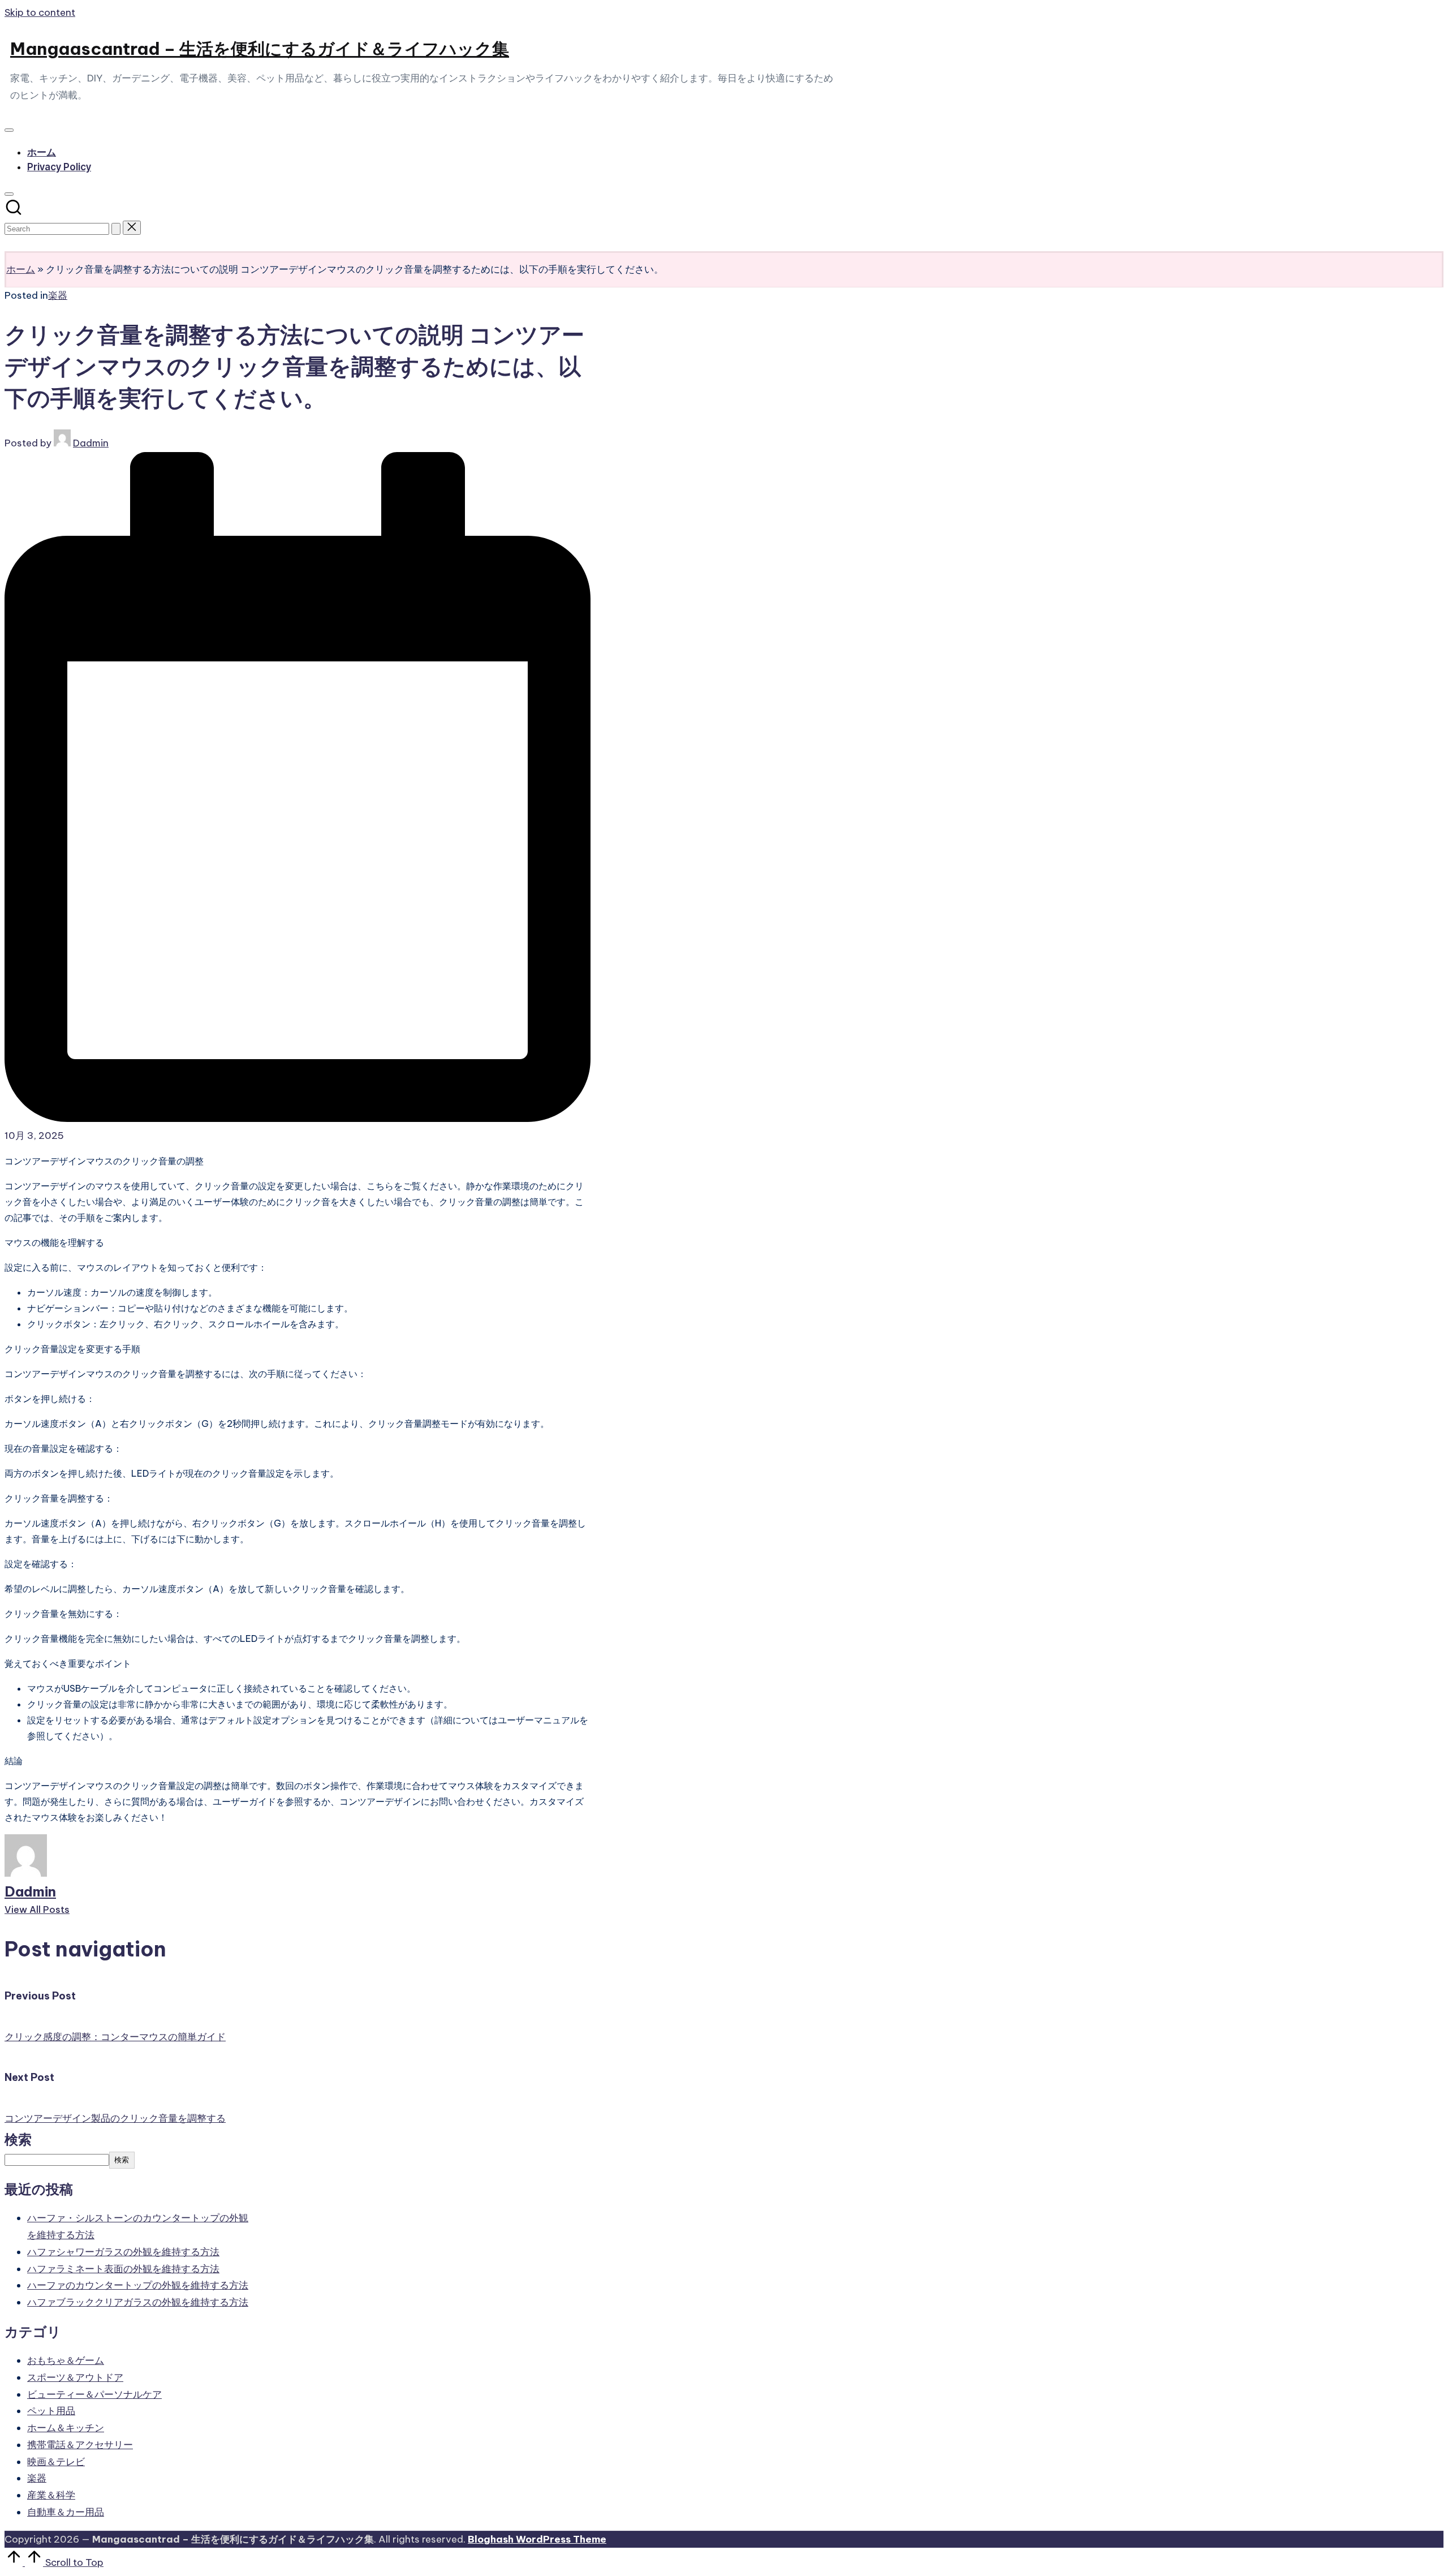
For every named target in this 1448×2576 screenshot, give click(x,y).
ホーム (21, 269)
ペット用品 (51, 2411)
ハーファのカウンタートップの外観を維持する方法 (138, 2285)
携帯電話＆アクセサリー (80, 2445)
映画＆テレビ (56, 2462)
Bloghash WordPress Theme (537, 2539)
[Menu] (9, 130)
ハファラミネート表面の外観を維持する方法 (123, 2269)
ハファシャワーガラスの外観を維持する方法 (123, 2252)
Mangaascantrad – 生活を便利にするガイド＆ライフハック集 (260, 49)
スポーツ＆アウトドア (75, 2377)
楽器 (58, 295)
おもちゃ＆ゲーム (66, 2360)
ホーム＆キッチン (66, 2428)
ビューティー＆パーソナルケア (94, 2394)
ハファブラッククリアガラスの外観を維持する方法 (138, 2302)
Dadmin (30, 1891)
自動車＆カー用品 (66, 2512)
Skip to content (40, 12)
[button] (116, 229)
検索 (18, 2139)
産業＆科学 (51, 2495)
